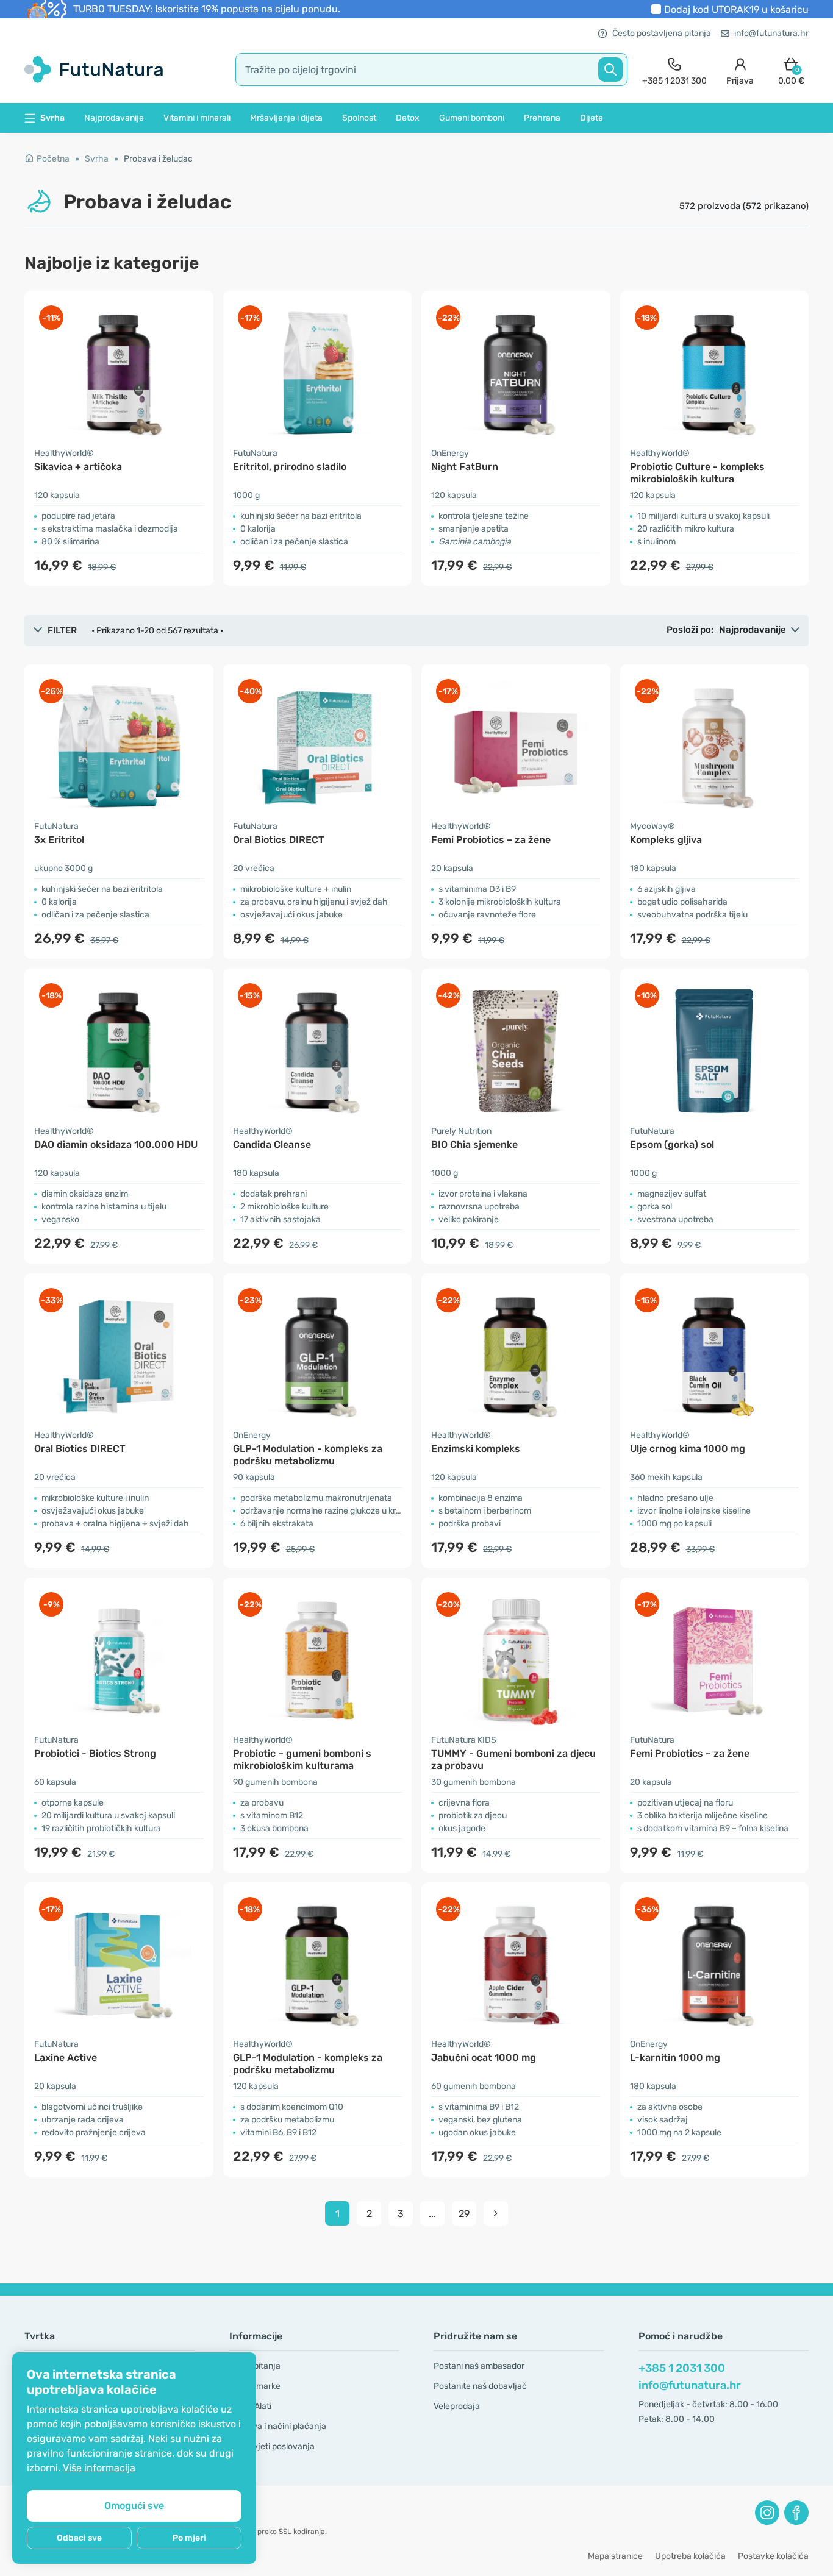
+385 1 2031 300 (682, 2368)
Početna (53, 159)
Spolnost (359, 118)
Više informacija (99, 2468)
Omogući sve (134, 2506)
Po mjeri (189, 2538)
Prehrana (542, 118)
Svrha (97, 159)
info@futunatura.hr (771, 33)
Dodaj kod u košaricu (736, 9)
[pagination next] (496, 2213)
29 (464, 2214)
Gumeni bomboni (472, 118)
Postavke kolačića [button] (773, 2556)
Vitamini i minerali (197, 118)
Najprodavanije (114, 118)
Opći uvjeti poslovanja (272, 2446)
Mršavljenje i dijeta (286, 118)
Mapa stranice (615, 2556)
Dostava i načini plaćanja (278, 2426)
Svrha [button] (52, 118)
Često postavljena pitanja (662, 33)
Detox (408, 118)
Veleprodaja (457, 2406)
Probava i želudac (158, 159)
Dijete (592, 118)
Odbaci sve (79, 2538)
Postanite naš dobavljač (480, 2386)
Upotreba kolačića (690, 2556)
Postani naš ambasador (479, 2366)
